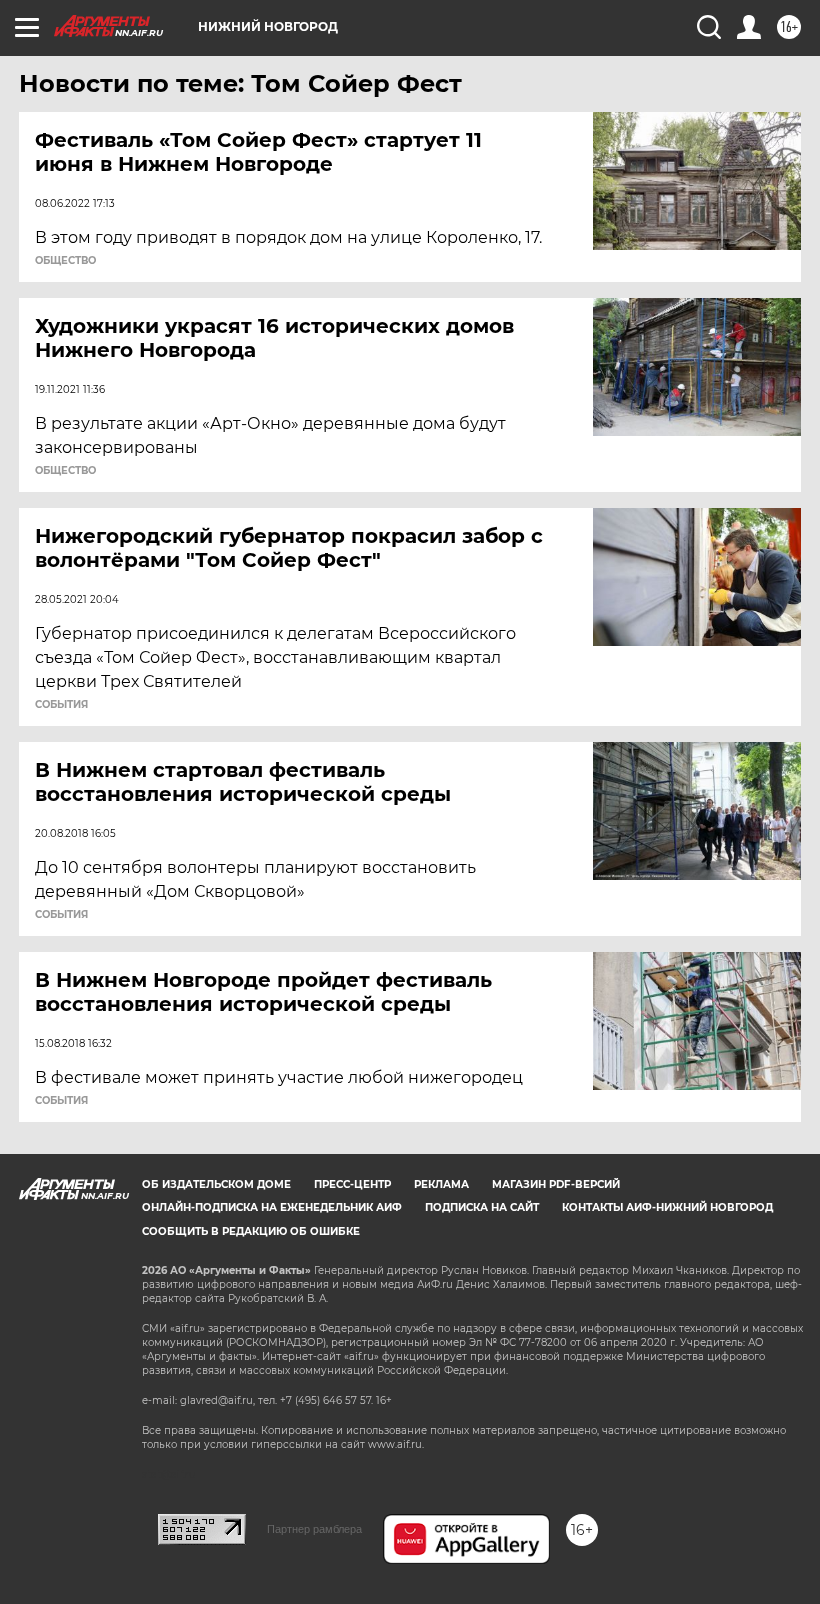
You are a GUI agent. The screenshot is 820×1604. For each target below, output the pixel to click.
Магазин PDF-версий (556, 1184)
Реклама (441, 1184)
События (61, 705)
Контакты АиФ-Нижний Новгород (667, 1207)
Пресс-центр (352, 1184)
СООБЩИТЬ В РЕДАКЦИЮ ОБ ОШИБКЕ (251, 1231)
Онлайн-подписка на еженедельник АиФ (272, 1207)
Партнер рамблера (314, 1529)
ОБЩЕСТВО (65, 261)
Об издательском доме (216, 1184)
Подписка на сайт (482, 1207)
